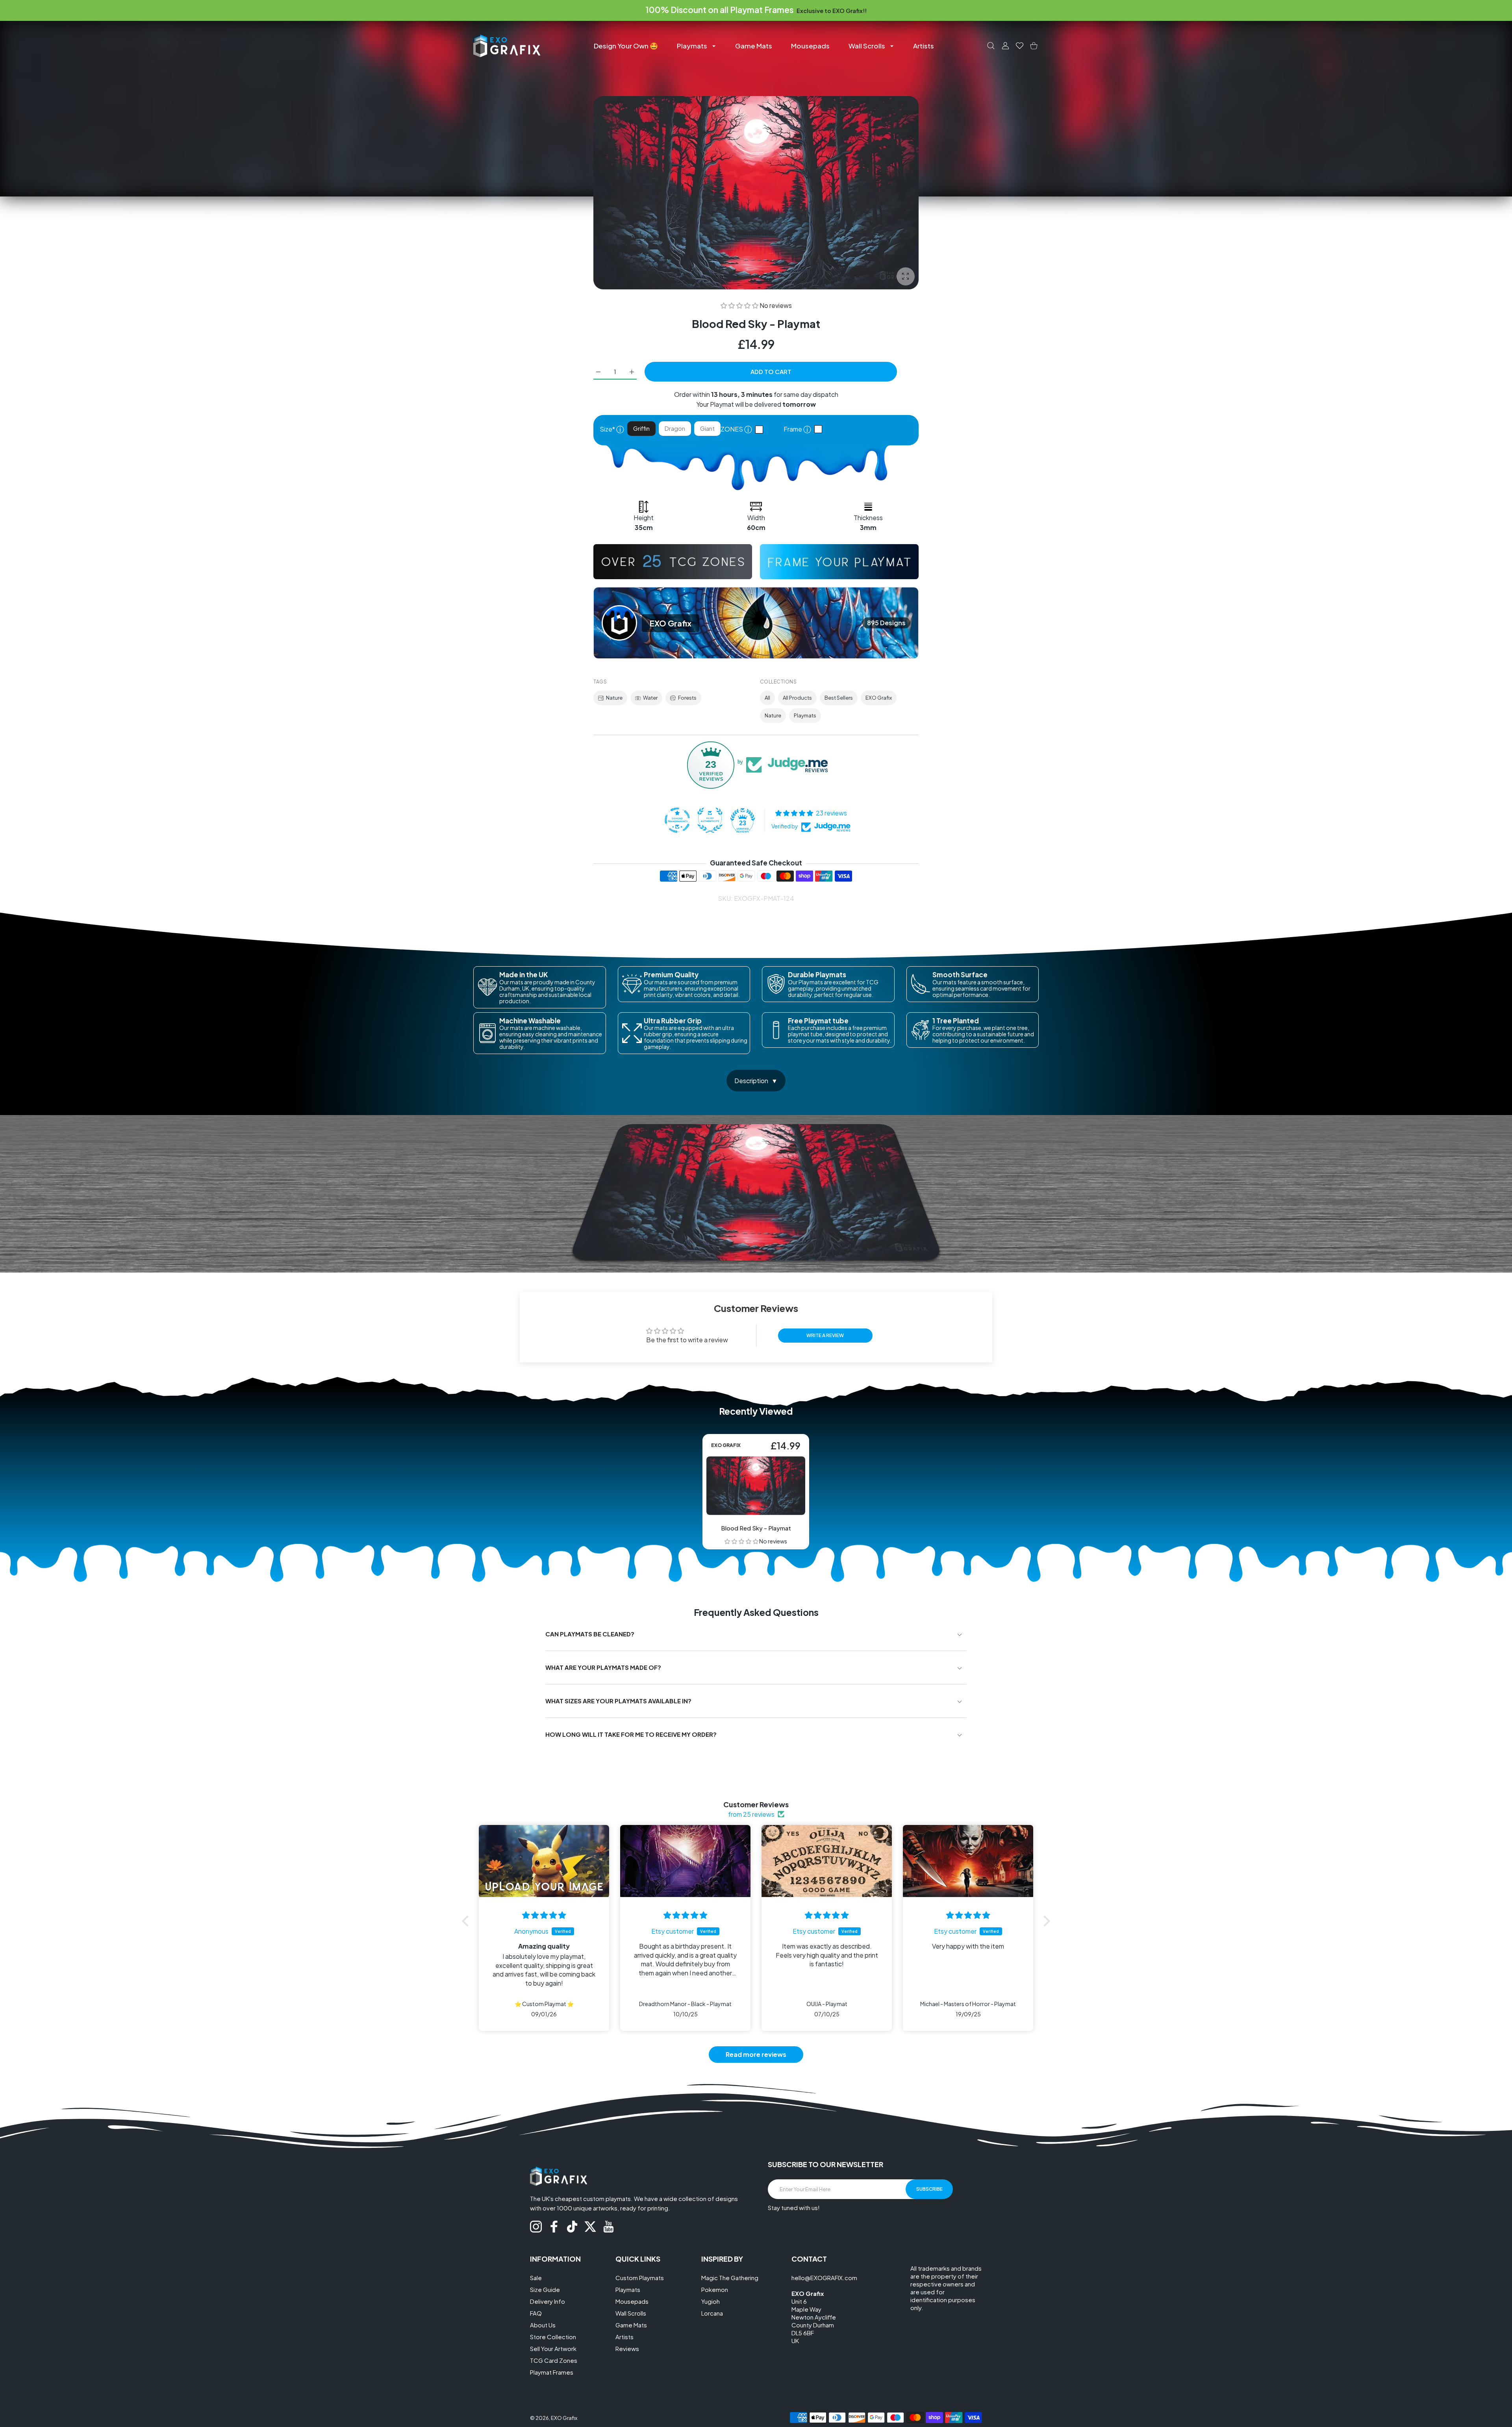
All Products (797, 698)
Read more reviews (756, 2054)
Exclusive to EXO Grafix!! (831, 11)
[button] (740, 305)
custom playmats (607, 2198)
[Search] (991, 46)
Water (650, 698)
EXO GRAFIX (726, 1445)
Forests (687, 698)
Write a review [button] (825, 1335)
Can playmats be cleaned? (590, 1634)
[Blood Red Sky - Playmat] (756, 1486)
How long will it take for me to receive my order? (631, 1734)
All (767, 698)
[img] (544, 1915)
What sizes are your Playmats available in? (618, 1701)
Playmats (805, 715)
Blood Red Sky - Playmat (756, 1528)
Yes (820, 429)
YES (761, 430)
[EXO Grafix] (507, 45)
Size (612, 429)
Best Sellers (839, 698)
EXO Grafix (879, 698)
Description (751, 1081)
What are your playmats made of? (603, 1667)
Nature (614, 698)
